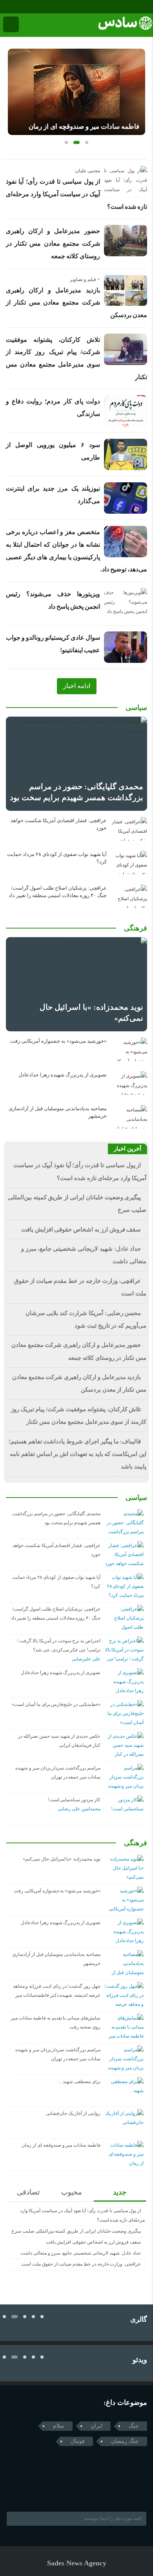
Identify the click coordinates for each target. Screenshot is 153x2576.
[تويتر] (25, 2492)
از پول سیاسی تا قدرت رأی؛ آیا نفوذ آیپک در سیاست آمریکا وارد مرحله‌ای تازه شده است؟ (76, 194)
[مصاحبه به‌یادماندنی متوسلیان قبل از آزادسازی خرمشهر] (129, 1117)
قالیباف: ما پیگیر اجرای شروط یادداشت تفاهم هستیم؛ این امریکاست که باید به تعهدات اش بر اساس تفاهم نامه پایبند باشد (77, 1454)
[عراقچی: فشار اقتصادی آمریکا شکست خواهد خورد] (129, 829)
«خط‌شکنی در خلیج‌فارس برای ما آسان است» (56, 1704)
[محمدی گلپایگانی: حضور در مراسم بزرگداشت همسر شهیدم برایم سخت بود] (76, 764)
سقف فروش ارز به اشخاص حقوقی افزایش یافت (81, 1230)
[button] (66, 142)
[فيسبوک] (5, 7)
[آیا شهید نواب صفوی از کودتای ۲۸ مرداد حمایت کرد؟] (129, 863)
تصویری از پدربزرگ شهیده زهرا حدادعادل (63, 1075)
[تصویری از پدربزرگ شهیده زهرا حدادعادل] (129, 1083)
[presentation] (14, 89)
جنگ (134, 2426)
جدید (120, 2192)
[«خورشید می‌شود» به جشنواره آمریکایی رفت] (129, 1049)
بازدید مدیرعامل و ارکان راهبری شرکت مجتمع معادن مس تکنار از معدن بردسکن (76, 303)
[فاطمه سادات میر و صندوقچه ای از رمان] (76, 92)
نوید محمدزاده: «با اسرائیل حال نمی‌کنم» (62, 1859)
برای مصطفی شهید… (79, 2082)
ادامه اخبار (77, 686)
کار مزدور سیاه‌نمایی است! (74, 1800)
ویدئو (140, 2360)
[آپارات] (27, 7)
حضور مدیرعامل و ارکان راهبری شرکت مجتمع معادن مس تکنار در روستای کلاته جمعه (53, 243)
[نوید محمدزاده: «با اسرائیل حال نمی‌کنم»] (76, 984)
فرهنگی (136, 928)
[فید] (38, 7)
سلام (59, 2426)
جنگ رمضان (125, 2441)
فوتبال (78, 2441)
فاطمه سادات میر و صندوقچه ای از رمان (84, 127)
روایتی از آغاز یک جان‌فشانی (73, 2113)
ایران (97, 2426)
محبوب (72, 2192)
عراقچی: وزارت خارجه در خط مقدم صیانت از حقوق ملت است (81, 2264)
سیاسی (136, 708)
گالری (139, 2319)
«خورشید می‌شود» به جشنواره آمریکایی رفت (58, 1041)
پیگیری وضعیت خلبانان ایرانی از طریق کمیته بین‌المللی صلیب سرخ (76, 2231)
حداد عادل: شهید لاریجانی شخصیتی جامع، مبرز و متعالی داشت (81, 2253)
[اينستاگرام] (16, 7)
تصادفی (28, 2192)
